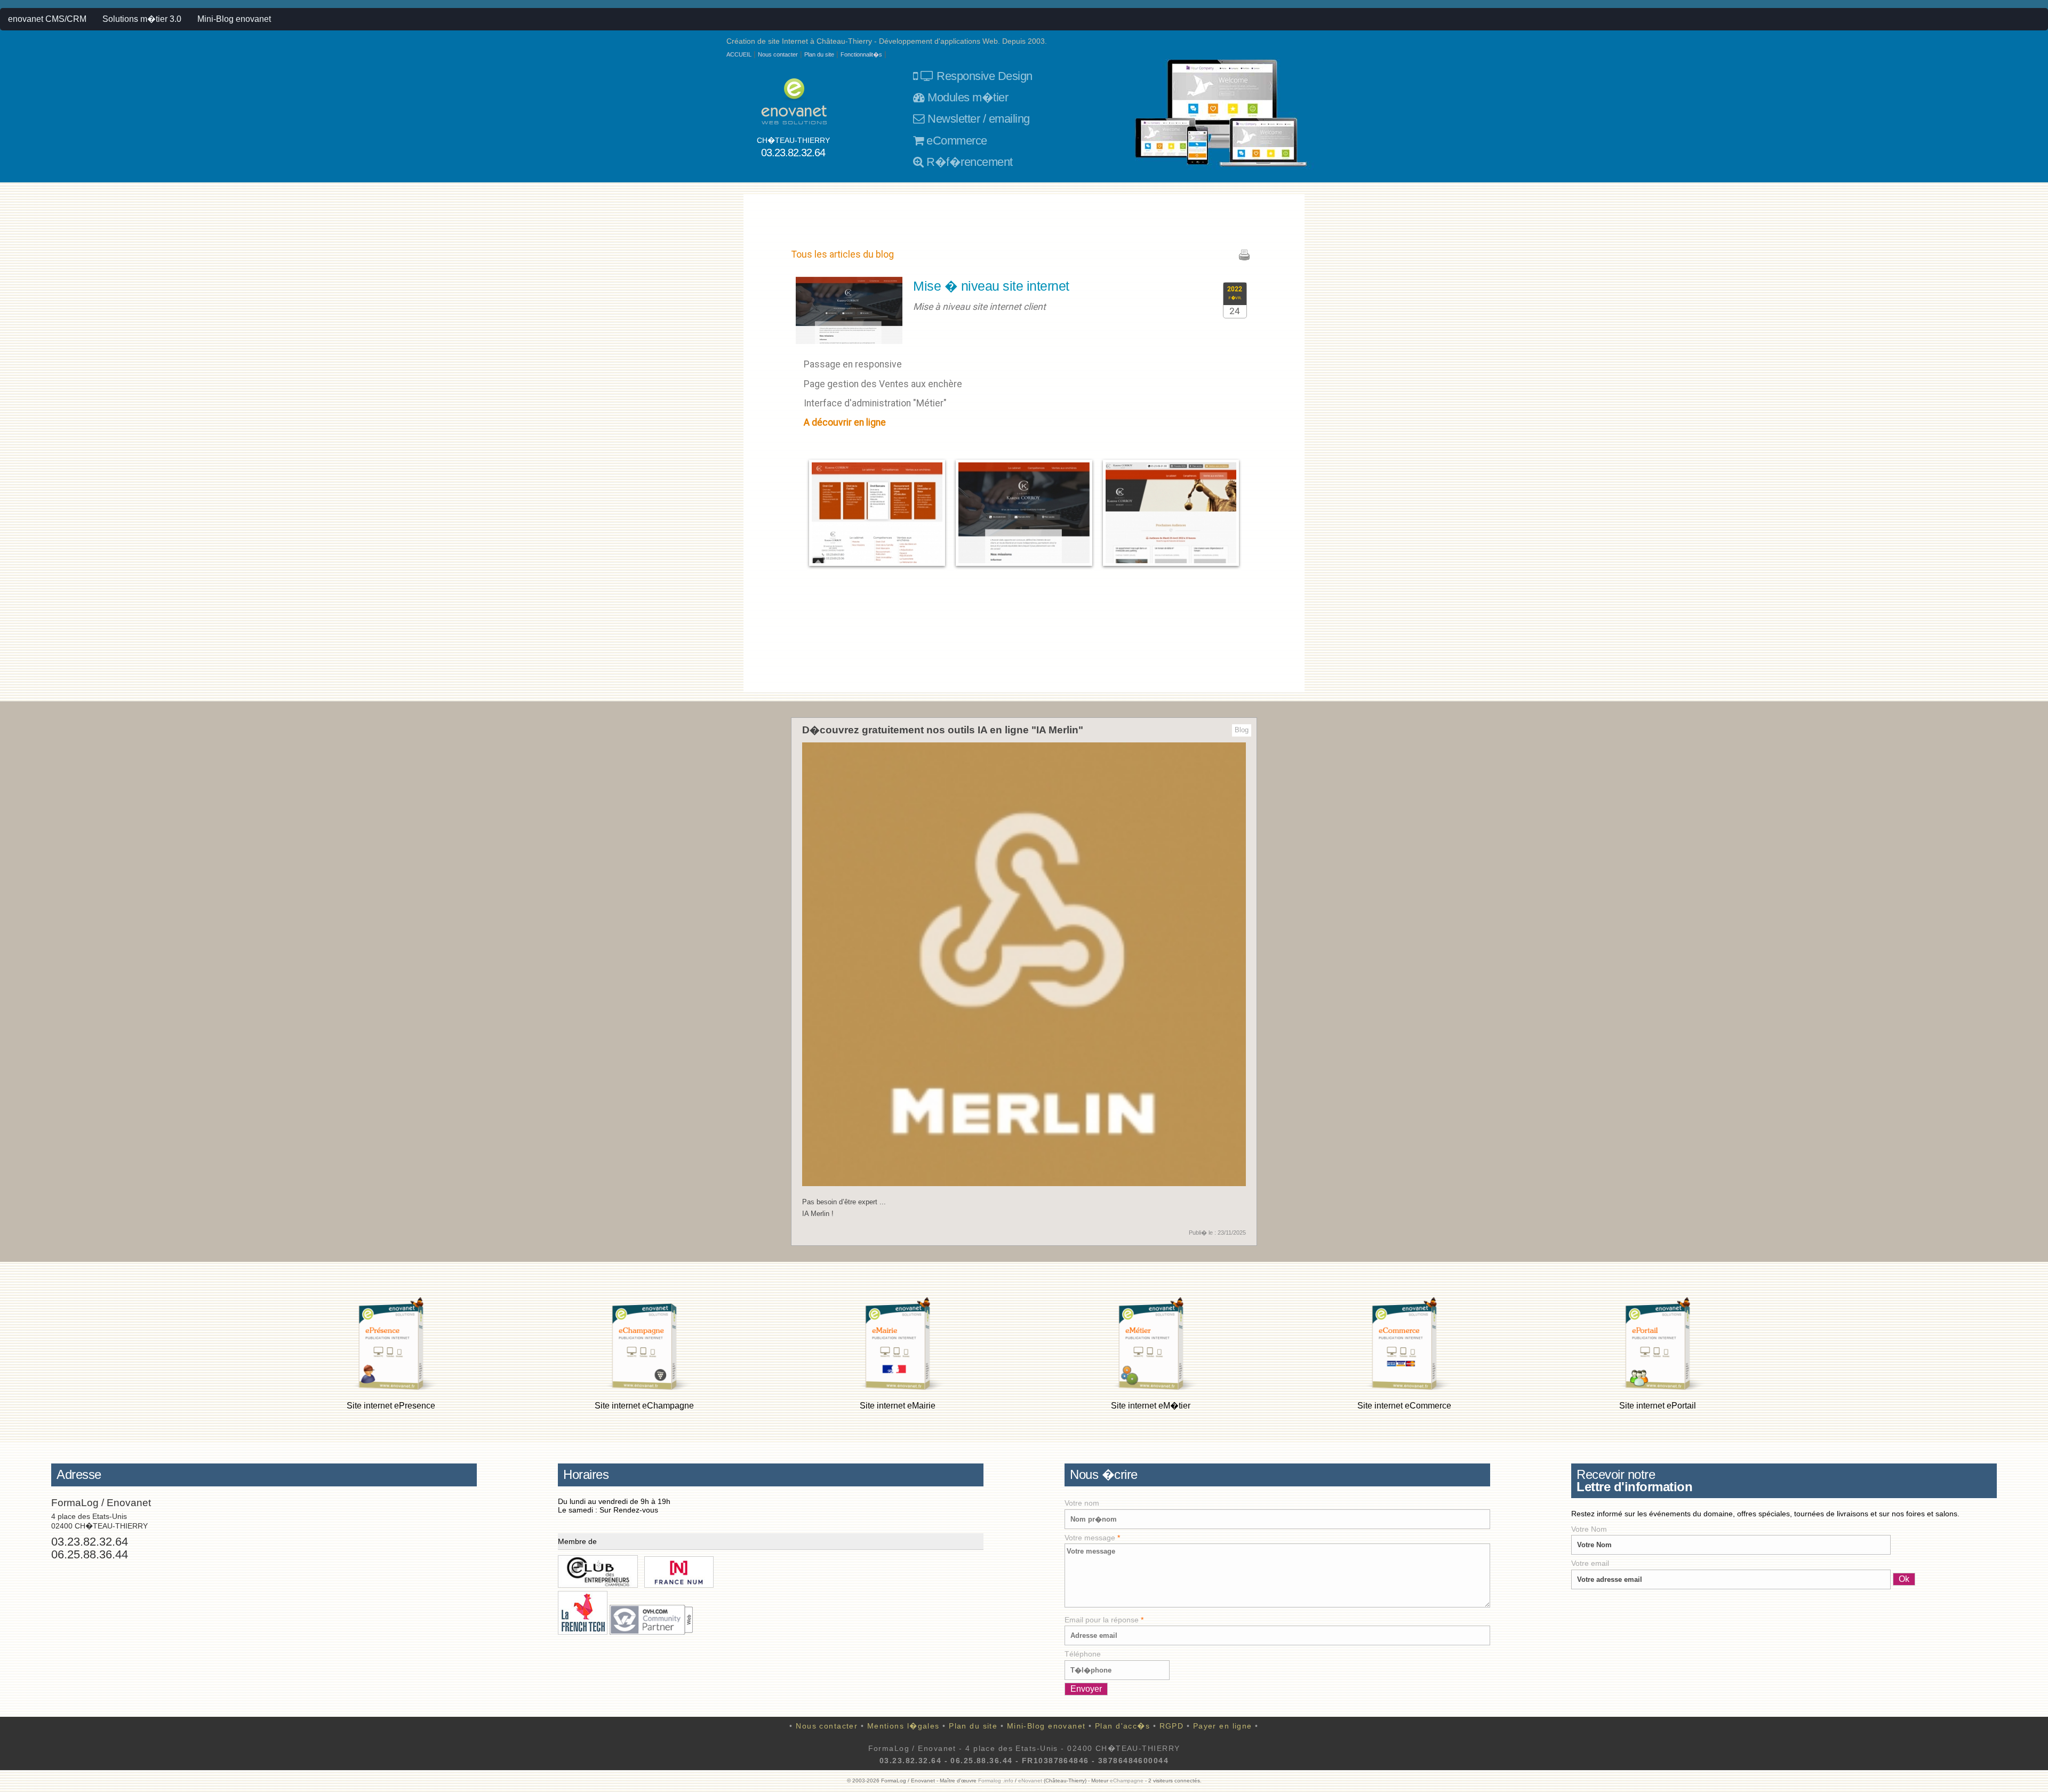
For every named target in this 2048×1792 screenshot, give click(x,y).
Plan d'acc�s (1122, 1726)
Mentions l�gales (903, 1726)
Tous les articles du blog (843, 254)
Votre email (1590, 1563)
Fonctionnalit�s (861, 54)
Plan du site (819, 54)
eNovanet (1030, 1781)
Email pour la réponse (1104, 1620)
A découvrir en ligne (845, 422)
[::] (877, 512)
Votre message (1092, 1538)
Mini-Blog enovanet (234, 19)
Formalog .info (996, 1781)
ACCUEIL (739, 54)
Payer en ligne (1223, 1726)
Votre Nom (1589, 1529)
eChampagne (1127, 1781)
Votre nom (1082, 1503)
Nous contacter (778, 54)
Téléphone (1083, 1654)
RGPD (1172, 1726)
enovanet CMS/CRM (47, 19)
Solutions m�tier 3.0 (142, 19)
